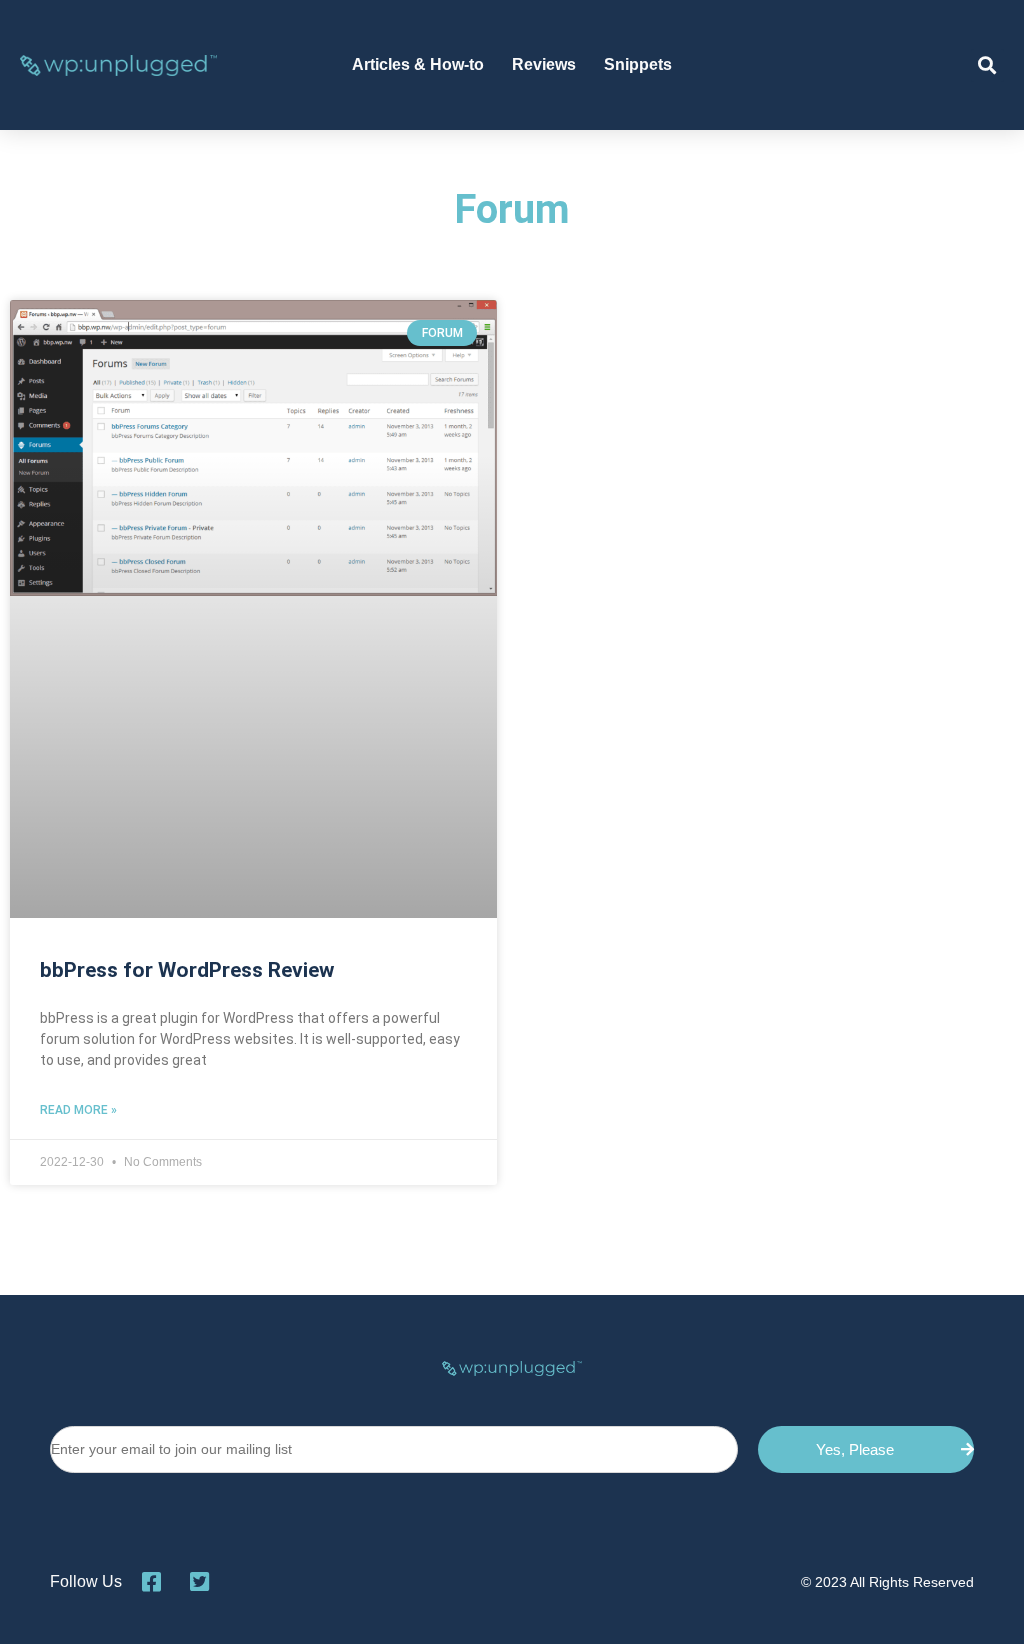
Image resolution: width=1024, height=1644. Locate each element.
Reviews (544, 64)
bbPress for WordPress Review (187, 970)
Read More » (78, 1110)
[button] (987, 65)
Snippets (638, 64)
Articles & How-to (418, 64)
